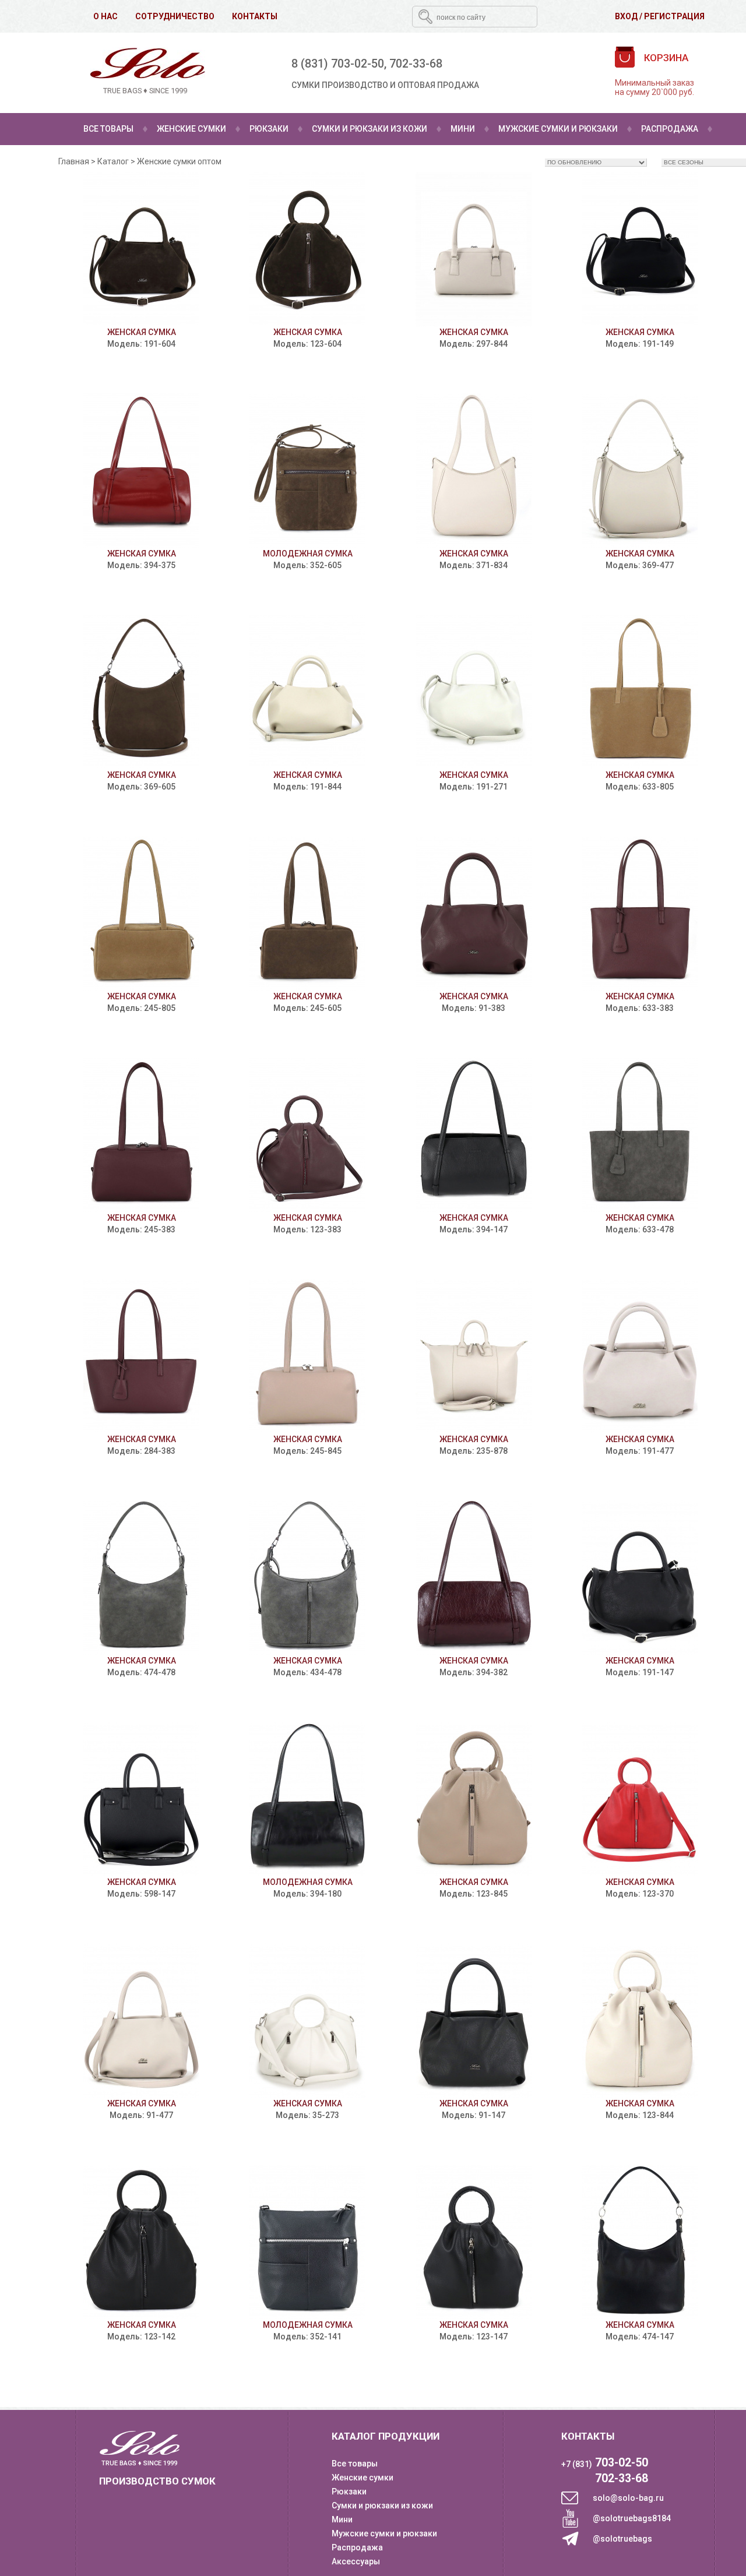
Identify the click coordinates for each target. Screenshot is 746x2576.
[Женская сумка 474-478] (141, 1578)
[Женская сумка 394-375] (141, 471)
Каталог (113, 161)
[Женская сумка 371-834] (474, 471)
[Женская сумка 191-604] (141, 249)
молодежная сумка (308, 554)
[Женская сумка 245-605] (307, 913)
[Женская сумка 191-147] (640, 1578)
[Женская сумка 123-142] (141, 2242)
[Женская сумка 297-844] (474, 249)
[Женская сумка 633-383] (640, 913)
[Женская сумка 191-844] (307, 692)
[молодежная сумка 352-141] (307, 2242)
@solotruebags (622, 2539)
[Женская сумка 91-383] (474, 913)
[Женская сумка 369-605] (141, 692)
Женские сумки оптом (179, 161)
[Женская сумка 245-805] (141, 913)
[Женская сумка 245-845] (307, 1356)
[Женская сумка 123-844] (640, 2020)
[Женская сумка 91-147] (474, 2020)
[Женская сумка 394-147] (474, 1135)
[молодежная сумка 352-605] (307, 471)
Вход (626, 16)
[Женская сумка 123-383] (307, 1135)
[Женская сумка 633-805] (640, 692)
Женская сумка (142, 332)
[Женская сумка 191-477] (640, 1356)
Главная (74, 161)
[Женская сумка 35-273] (307, 2020)
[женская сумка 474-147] (640, 2242)
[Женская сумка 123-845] (474, 1799)
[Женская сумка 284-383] (141, 1356)
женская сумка (640, 2325)
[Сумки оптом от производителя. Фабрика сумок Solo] (145, 73)
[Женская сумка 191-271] (474, 692)
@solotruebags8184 (632, 2518)
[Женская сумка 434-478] (307, 1578)
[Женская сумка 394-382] (474, 1578)
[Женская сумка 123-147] (474, 2242)
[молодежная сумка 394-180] (307, 1799)
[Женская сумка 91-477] (141, 2020)
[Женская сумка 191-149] (640, 249)
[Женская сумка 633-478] (640, 1135)
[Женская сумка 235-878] (474, 1356)
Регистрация (674, 16)
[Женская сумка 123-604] (307, 249)
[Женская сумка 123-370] (640, 1799)
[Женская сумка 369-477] (640, 471)
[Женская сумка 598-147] (141, 1799)
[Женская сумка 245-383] (141, 1135)
